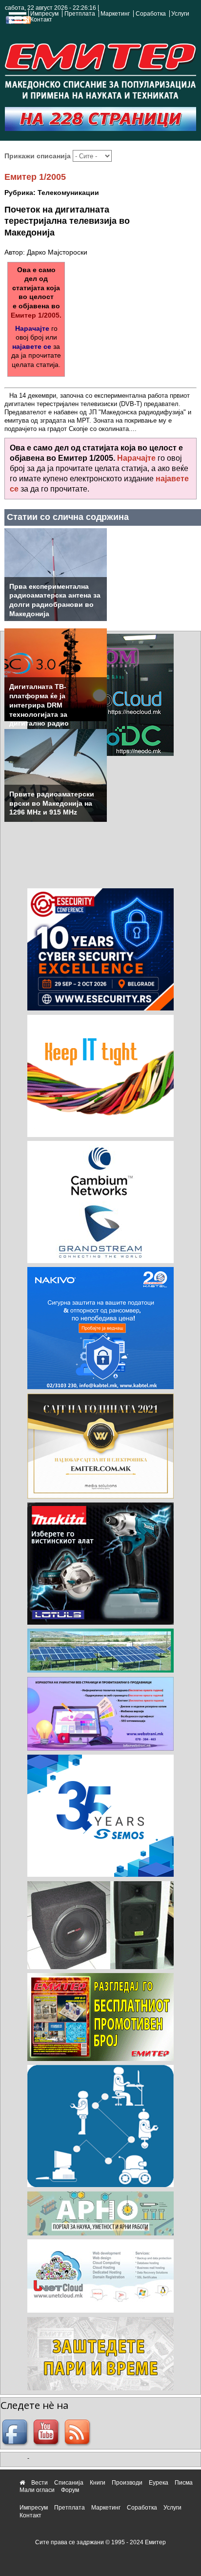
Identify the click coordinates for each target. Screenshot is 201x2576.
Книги (98, 2483)
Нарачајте (32, 328)
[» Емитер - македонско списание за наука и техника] (100, 69)
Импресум (44, 14)
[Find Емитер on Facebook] (16, 2433)
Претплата (80, 14)
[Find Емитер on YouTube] (47, 2433)
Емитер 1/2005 (35, 177)
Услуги (180, 14)
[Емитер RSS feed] (79, 2433)
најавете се (32, 346)
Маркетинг (115, 14)
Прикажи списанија (39, 156)
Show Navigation (16, 21)
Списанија (69, 2483)
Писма (184, 2483)
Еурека (159, 2483)
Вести (40, 2483)
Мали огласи (37, 2490)
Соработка (151, 14)
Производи (127, 2483)
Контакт (41, 20)
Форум (70, 2490)
